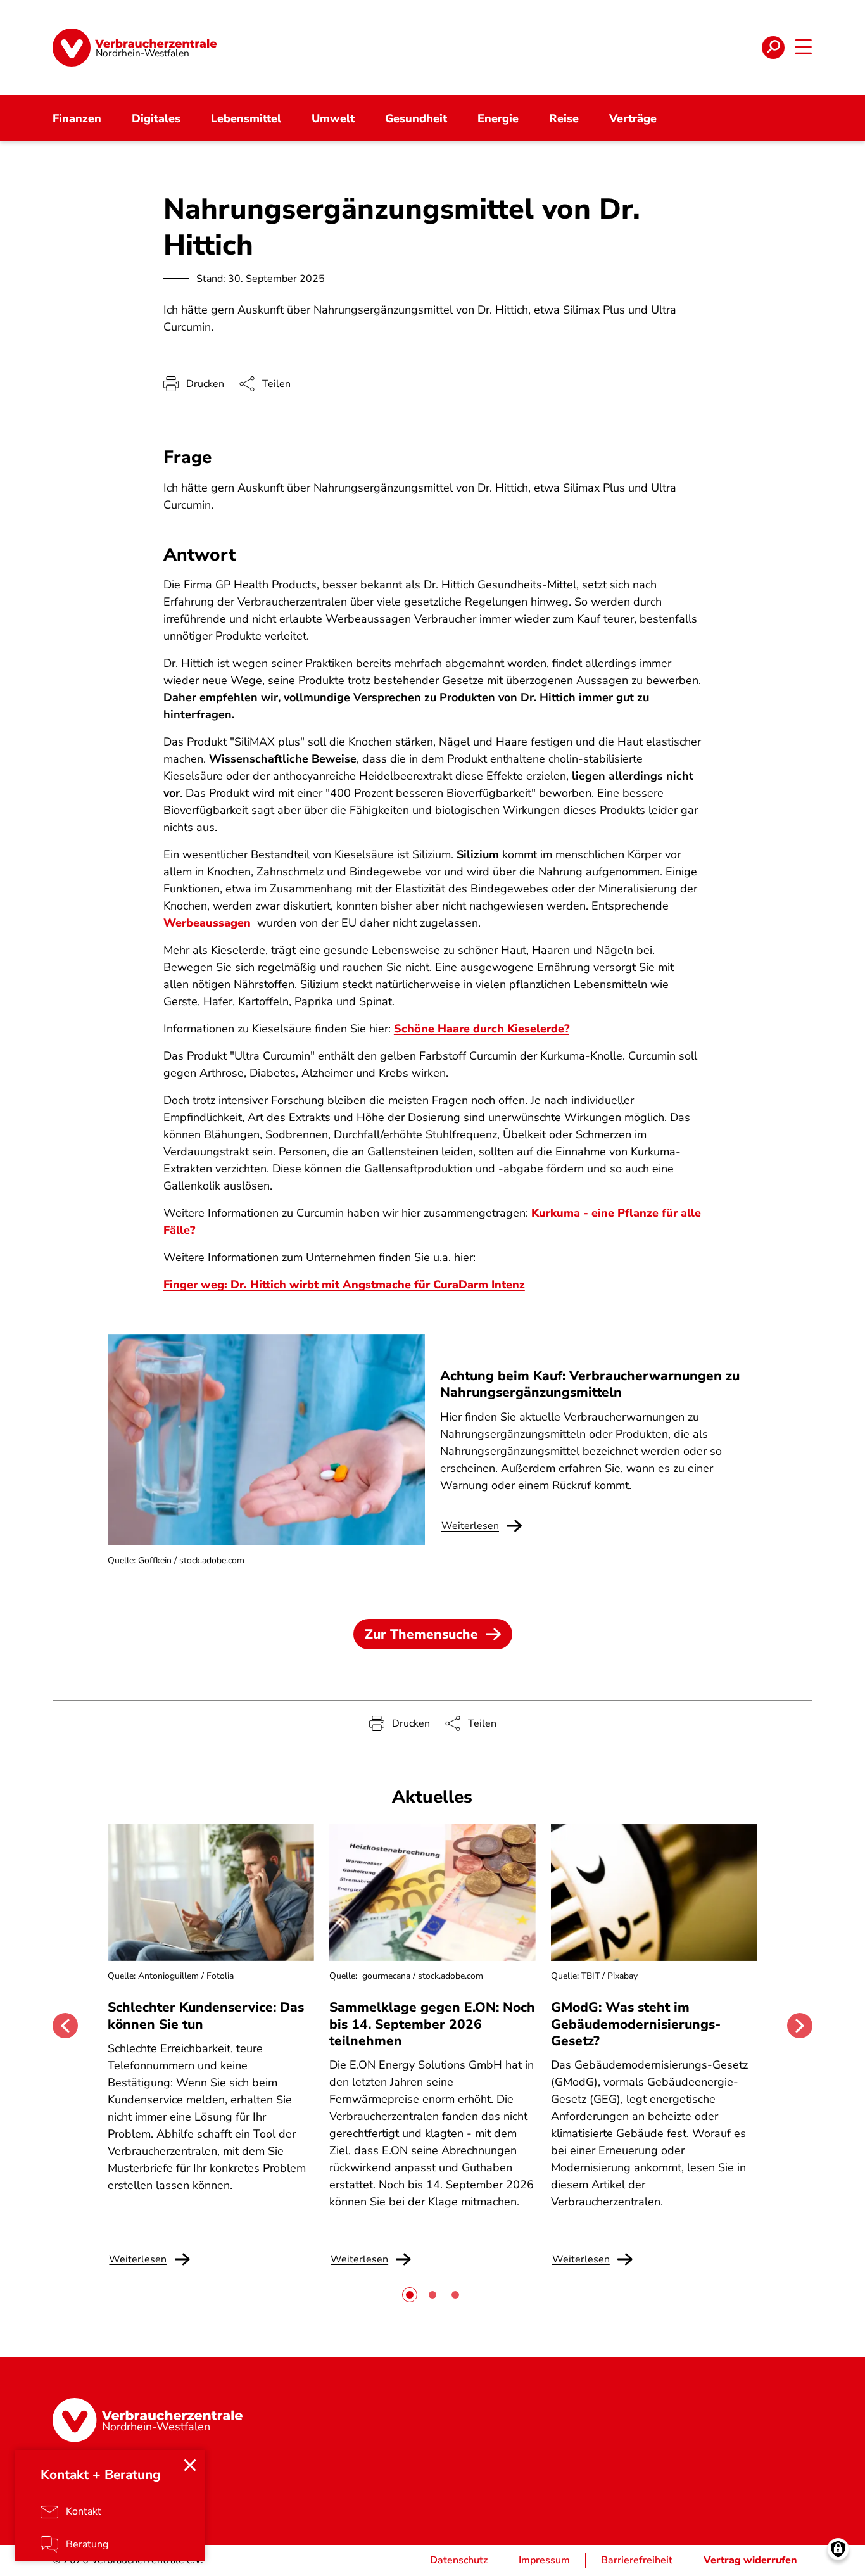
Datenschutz (459, 2560)
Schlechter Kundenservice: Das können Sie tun (206, 2015)
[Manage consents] (838, 2549)
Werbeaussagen (207, 923)
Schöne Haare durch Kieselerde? (482, 1029)
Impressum (544, 2560)
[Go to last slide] (65, 2026)
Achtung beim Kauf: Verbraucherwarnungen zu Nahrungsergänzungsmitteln (590, 1384)
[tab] (410, 2295)
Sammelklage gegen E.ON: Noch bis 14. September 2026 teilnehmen (432, 2024)
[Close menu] (190, 2465)
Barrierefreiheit (637, 2560)
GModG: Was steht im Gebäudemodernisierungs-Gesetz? (636, 2024)
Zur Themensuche (421, 1634)
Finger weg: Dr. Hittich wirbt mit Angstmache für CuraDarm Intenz (344, 1285)
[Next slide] (800, 2026)
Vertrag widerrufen (750, 2560)
